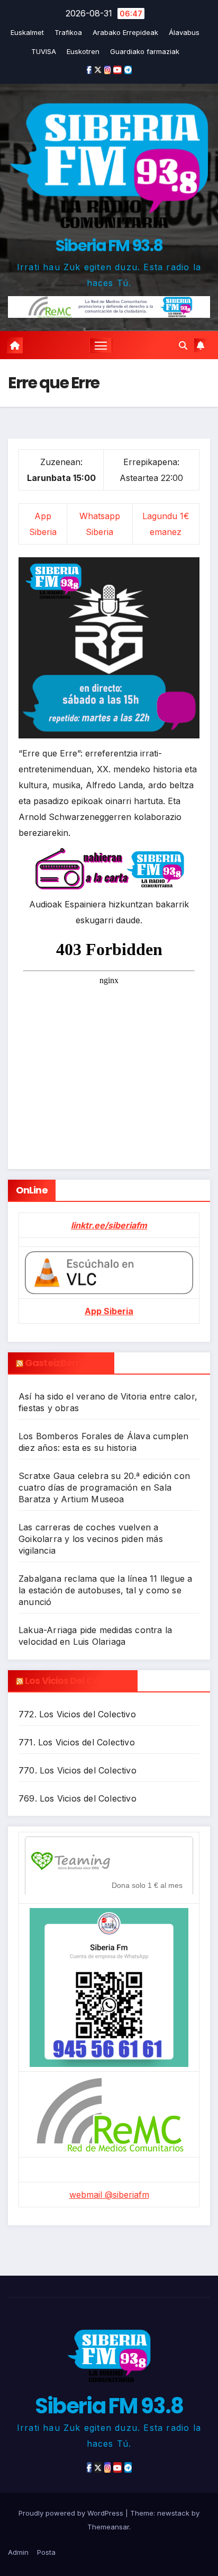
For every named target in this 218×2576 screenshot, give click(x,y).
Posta (46, 2552)
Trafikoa (68, 32)
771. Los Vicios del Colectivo (77, 1742)
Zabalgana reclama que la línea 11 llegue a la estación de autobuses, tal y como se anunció (105, 1590)
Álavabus (184, 32)
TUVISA (44, 51)
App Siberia (109, 1311)
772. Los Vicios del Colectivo (77, 1714)
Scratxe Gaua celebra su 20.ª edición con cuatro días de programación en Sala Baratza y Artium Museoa (104, 1487)
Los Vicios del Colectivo (77, 1681)
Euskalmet (27, 32)
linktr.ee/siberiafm (109, 1225)
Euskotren (83, 51)
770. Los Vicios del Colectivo (78, 1770)
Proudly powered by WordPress (72, 2513)
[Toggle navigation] (101, 345)
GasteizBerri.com (66, 1363)
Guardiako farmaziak (145, 51)
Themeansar (108, 2527)
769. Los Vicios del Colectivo (78, 1798)
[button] (183, 345)
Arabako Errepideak (125, 32)
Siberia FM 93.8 (109, 246)
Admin (18, 2552)
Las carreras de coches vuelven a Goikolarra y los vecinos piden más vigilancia (91, 1539)
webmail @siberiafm (109, 2195)
